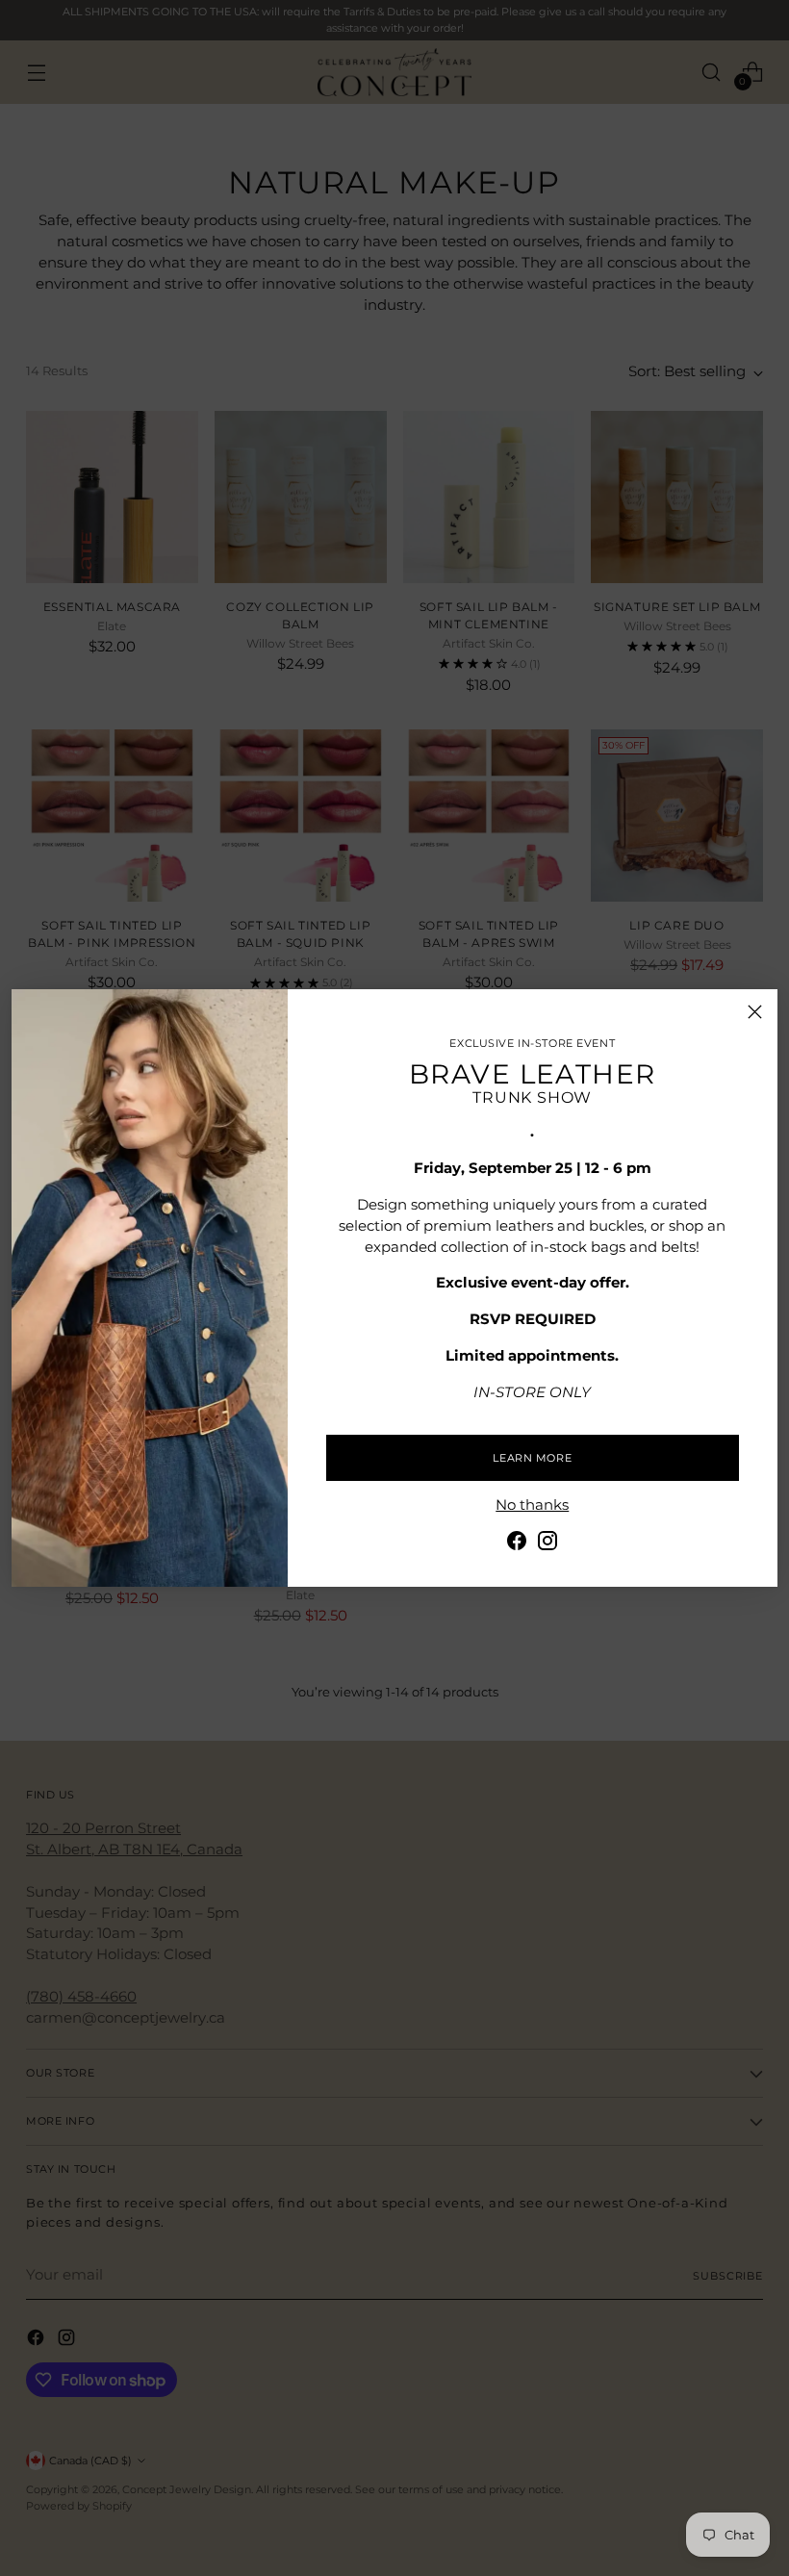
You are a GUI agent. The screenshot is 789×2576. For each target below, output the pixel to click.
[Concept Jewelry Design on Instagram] (547, 1544)
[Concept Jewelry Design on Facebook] (517, 1544)
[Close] (755, 1012)
